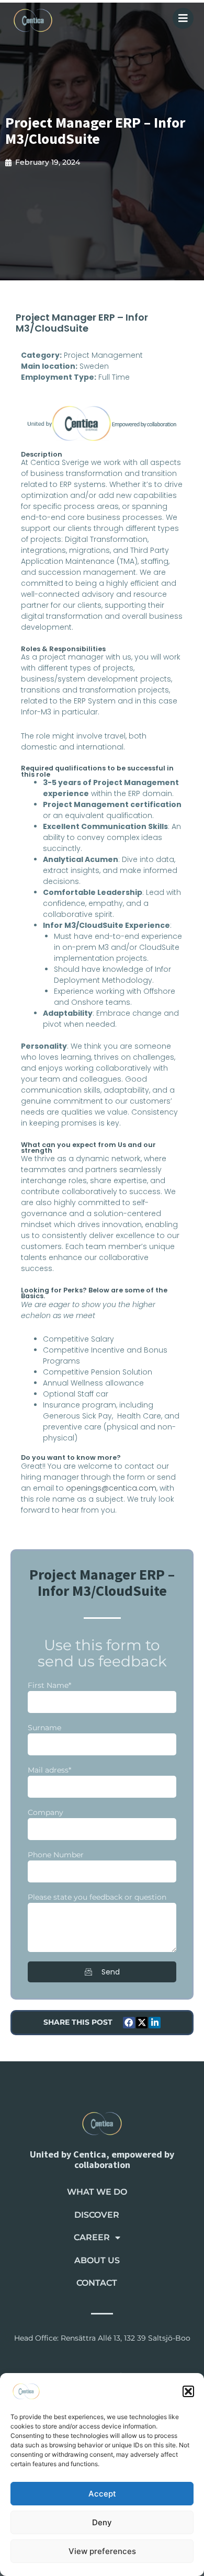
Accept (102, 2494)
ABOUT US (97, 2260)
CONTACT (97, 2283)
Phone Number (56, 1855)
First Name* (49, 1685)
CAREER (92, 2237)
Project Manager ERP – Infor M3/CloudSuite (95, 130)
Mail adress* (49, 1770)
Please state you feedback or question (97, 1897)
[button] (188, 2391)
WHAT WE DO (97, 2192)
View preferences (102, 2551)
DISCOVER (97, 2215)
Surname (44, 1728)
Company (46, 1812)
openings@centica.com (111, 1488)
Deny (102, 2522)
